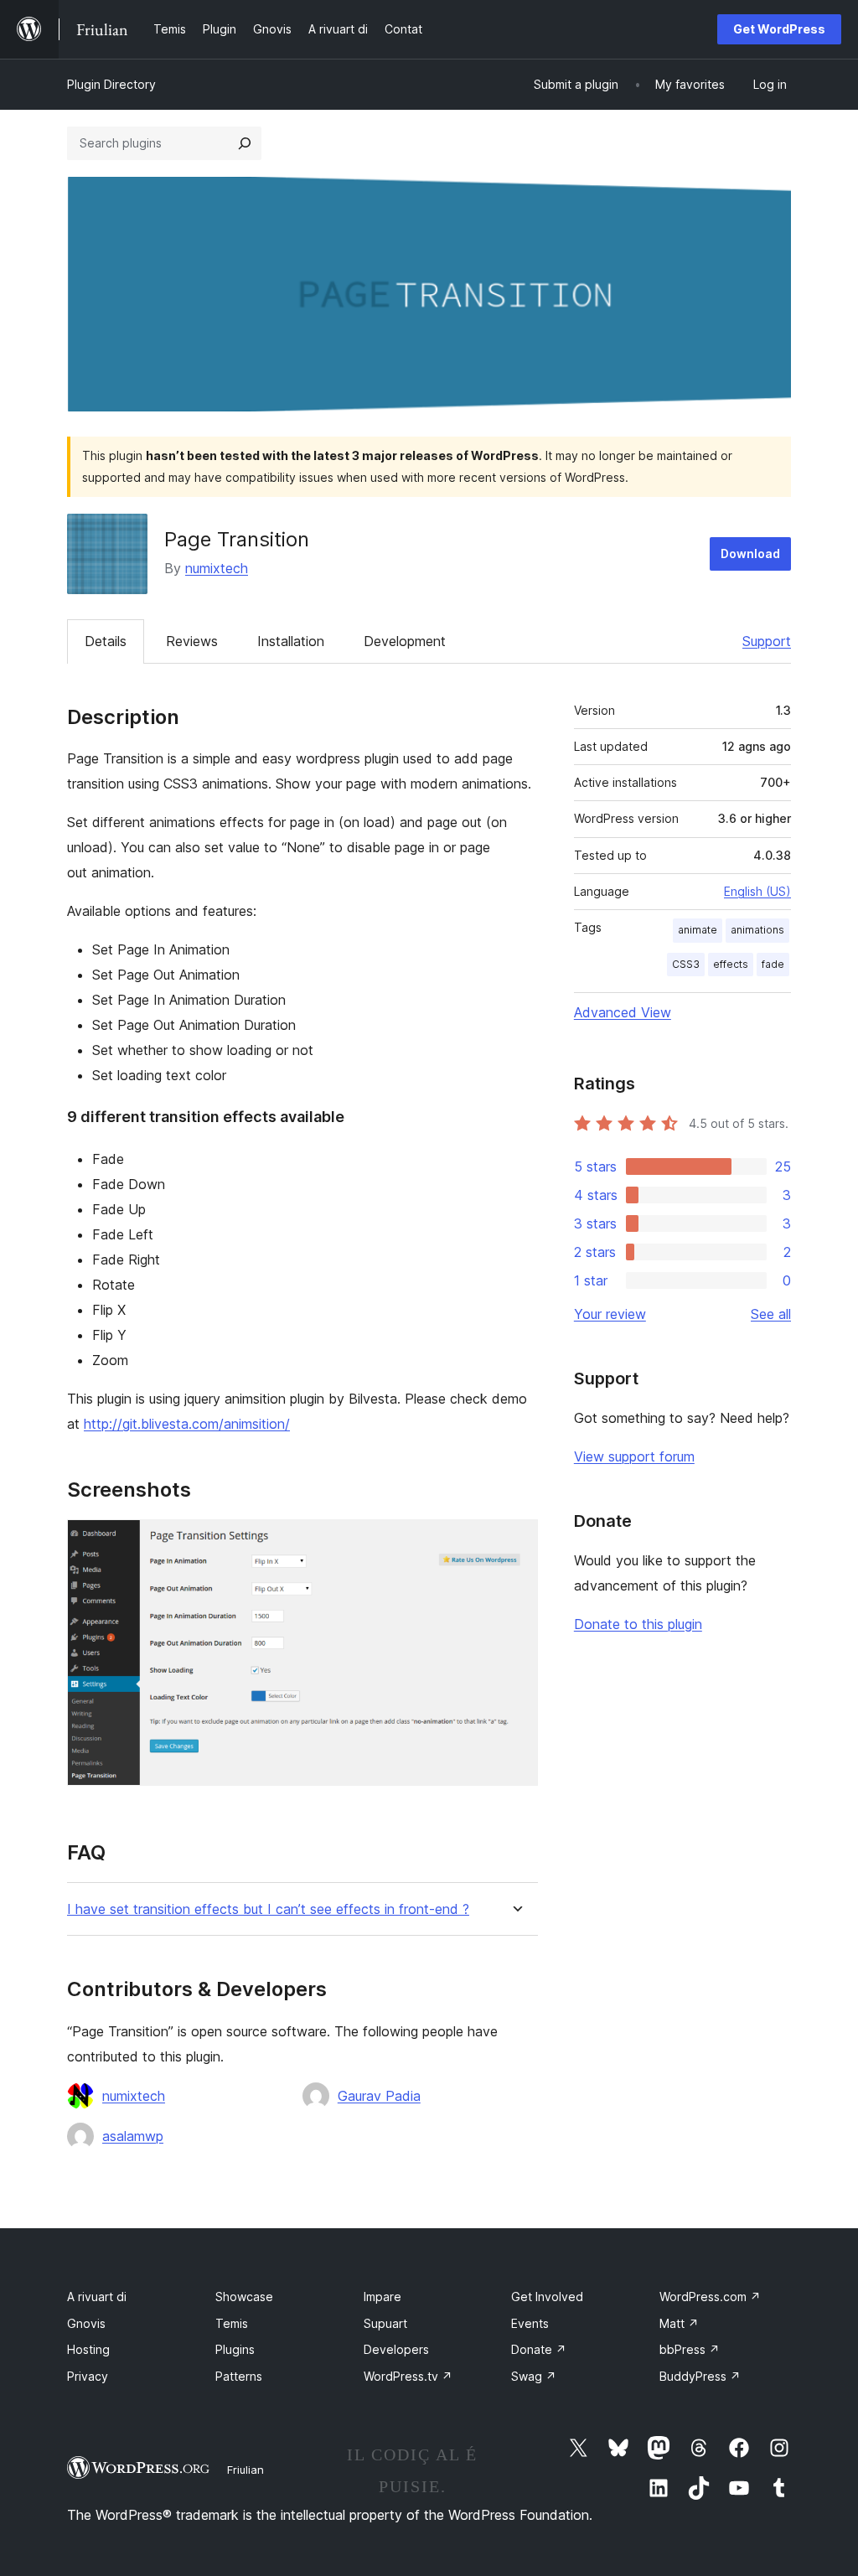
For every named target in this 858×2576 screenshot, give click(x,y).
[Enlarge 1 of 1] (515, 1542)
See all (771, 1314)
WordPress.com (710, 2297)
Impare (382, 2297)
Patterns (239, 2376)
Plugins (235, 2349)
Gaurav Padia (379, 2096)
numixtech (217, 568)
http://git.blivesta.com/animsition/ (187, 1424)
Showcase (244, 2297)
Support (767, 641)
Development (405, 641)
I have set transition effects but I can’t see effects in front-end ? (268, 1909)
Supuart (385, 2323)
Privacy (88, 2376)
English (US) (757, 891)
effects (731, 964)
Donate (539, 2349)
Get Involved (547, 2297)
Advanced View (623, 1012)
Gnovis (86, 2323)
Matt (679, 2323)
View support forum (634, 1456)
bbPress (690, 2349)
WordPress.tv (408, 2376)
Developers (396, 2349)
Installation (291, 641)
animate (698, 930)
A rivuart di (97, 2297)
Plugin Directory (111, 84)
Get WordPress (779, 29)
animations (757, 930)
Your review (610, 1314)
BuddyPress (700, 2376)
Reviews (192, 641)
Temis (232, 2323)
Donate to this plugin (638, 1624)
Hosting (88, 2349)
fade (773, 964)
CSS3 (686, 964)
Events (530, 2323)
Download (750, 553)
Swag (534, 2376)
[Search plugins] (245, 143)
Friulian (246, 2470)
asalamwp (133, 2136)
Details (106, 641)
